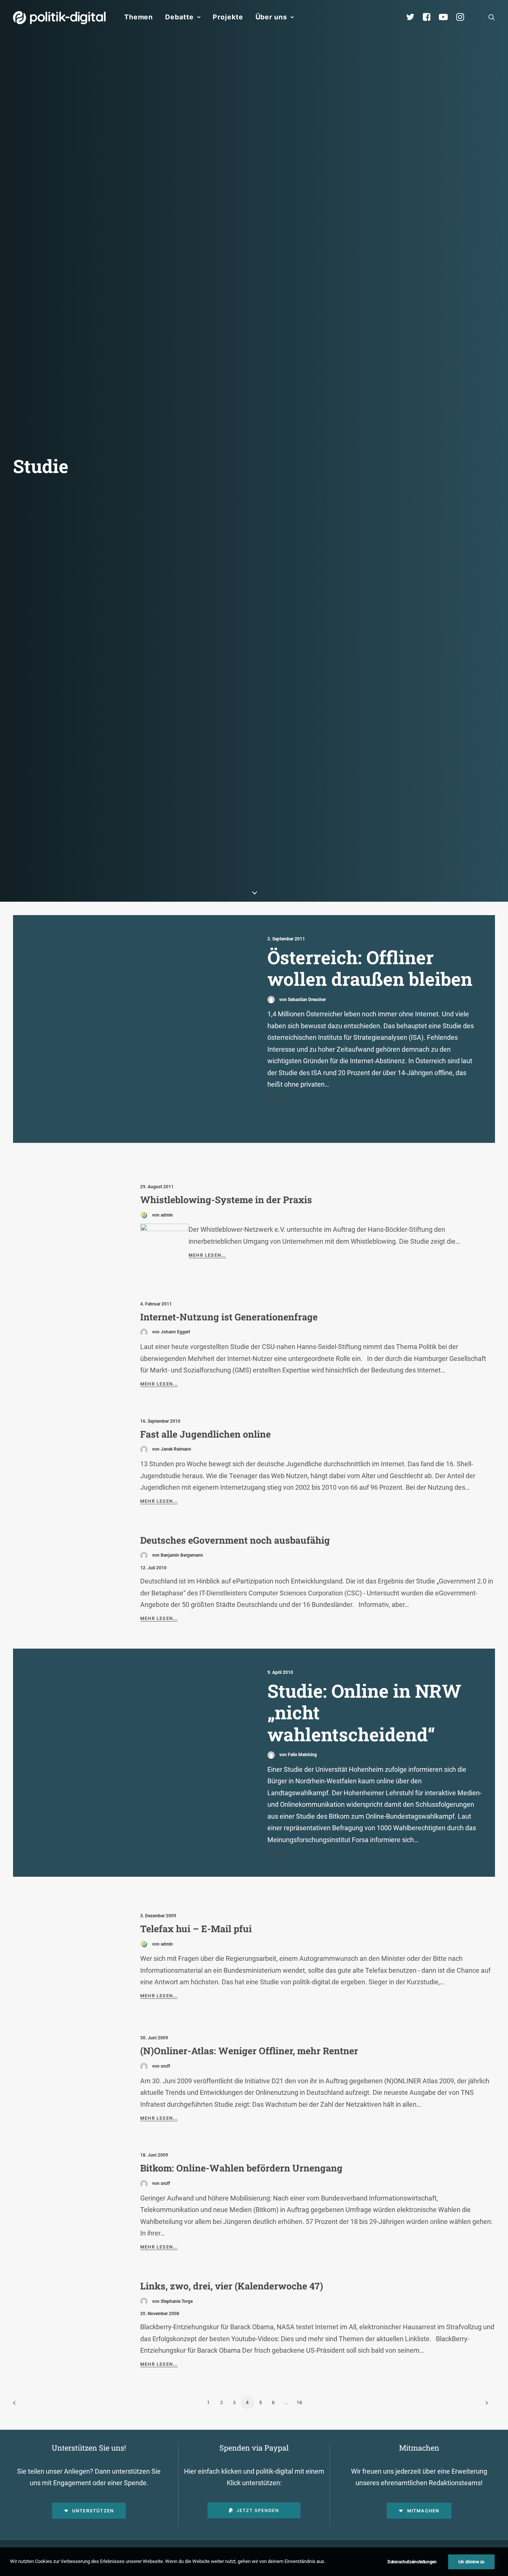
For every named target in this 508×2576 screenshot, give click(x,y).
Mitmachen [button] (423, 2511)
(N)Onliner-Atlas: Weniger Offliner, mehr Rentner (249, 2051)
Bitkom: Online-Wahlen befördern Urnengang (241, 2168)
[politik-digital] (59, 18)
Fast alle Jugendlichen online (205, 1434)
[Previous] (23, 2405)
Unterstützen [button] (93, 2511)
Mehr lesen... (207, 1255)
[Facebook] (430, 17)
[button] (492, 17)
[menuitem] (139, 17)
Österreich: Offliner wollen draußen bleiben (370, 968)
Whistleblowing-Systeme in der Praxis (226, 1200)
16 (300, 2402)
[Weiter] (485, 2405)
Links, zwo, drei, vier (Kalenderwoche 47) (232, 2286)
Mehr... (277, 1098)
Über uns (271, 17)
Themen (139, 17)
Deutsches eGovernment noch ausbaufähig (235, 1540)
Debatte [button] (179, 17)
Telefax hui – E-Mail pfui (196, 1929)
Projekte (228, 17)
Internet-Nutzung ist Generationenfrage (229, 1317)
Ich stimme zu (471, 2562)
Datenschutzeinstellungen (412, 2562)
